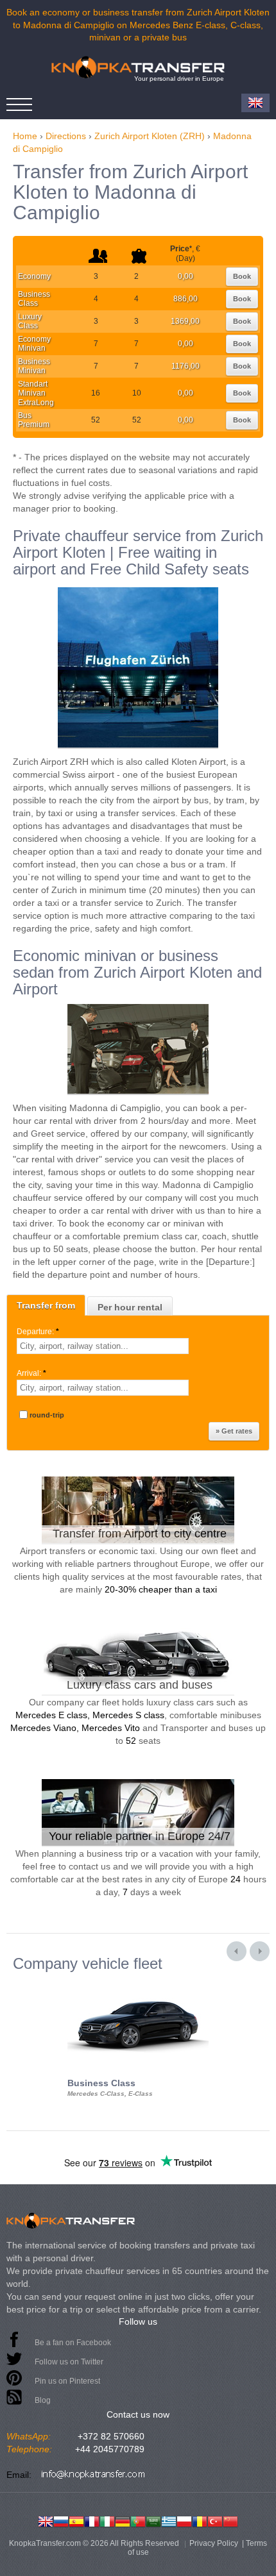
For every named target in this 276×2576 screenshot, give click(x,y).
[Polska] (184, 2520)
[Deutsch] (123, 2520)
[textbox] (103, 1346)
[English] (46, 2520)
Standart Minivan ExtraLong (36, 393)
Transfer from (46, 1305)
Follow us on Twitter (69, 2362)
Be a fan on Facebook (73, 2343)
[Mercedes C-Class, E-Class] (138, 1984)
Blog (43, 2400)
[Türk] (215, 2520)
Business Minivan (34, 366)
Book (242, 276)
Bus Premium (34, 420)
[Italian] (107, 2520)
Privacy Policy (214, 2543)
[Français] (92, 2520)
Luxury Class (30, 321)
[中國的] (230, 2520)
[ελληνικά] (169, 2520)
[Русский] (61, 2520)
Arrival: (31, 1373)
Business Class (34, 299)
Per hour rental (130, 1307)
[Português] (138, 2520)
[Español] (76, 2520)
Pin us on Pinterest (67, 2381)
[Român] (200, 2520)
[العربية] (153, 2520)
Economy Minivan (34, 344)
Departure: (38, 1332)
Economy (34, 276)
